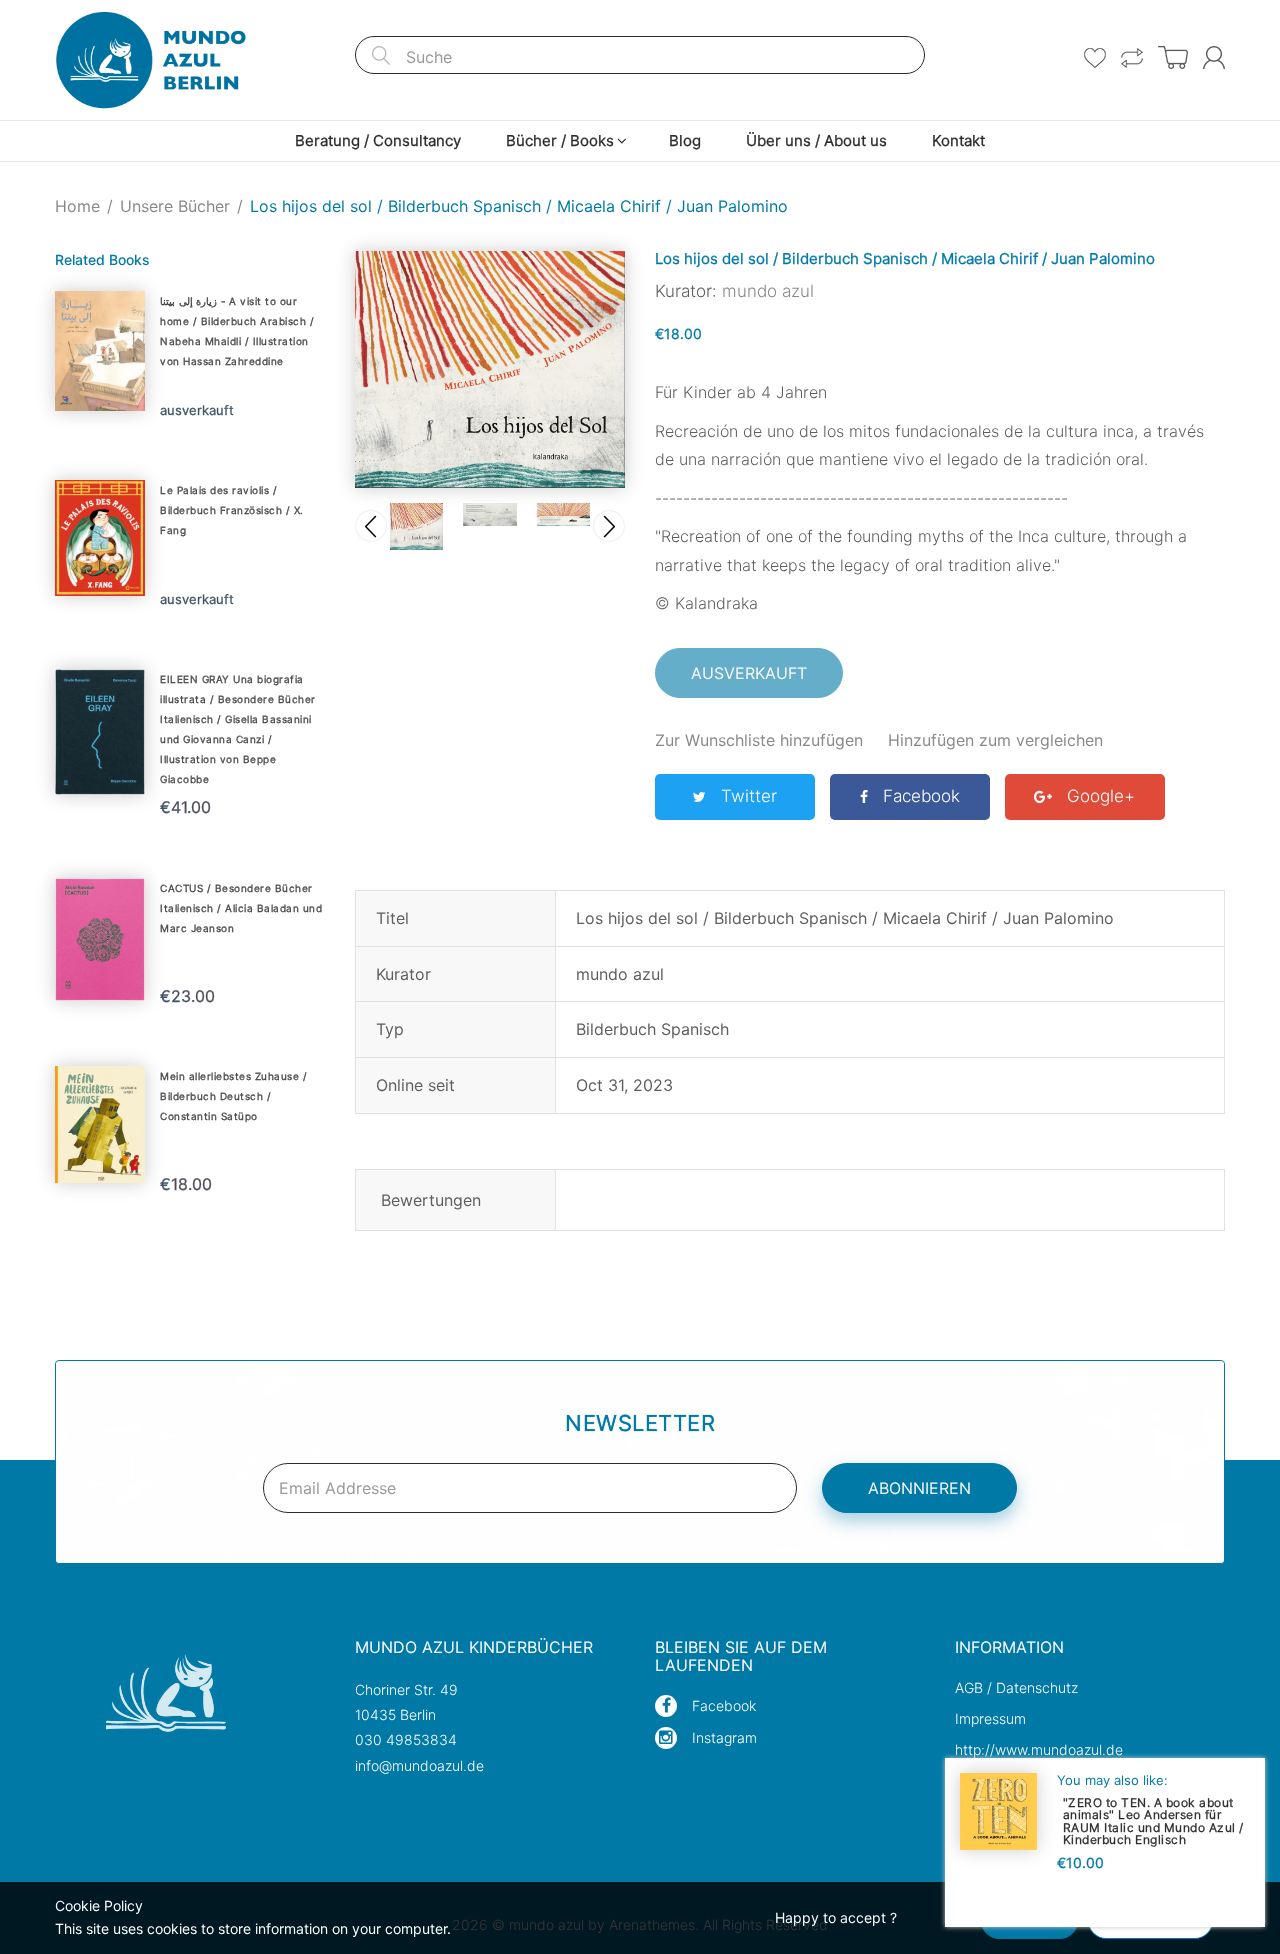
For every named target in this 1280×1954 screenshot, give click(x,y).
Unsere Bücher (175, 206)
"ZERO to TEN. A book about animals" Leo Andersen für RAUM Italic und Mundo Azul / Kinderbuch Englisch (1153, 1820)
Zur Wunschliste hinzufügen (759, 740)
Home (77, 206)
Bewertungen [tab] (431, 1200)
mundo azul (768, 291)
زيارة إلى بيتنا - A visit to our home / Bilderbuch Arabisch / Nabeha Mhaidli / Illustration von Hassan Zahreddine (237, 331)
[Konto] (1214, 57)
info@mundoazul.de (419, 1765)
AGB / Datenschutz (1016, 1687)
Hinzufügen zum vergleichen (995, 740)
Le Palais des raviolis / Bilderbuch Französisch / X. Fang (232, 510)
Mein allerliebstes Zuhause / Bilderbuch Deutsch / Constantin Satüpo (233, 1096)
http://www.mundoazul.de (1039, 1749)
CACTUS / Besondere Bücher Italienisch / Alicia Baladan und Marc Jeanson (241, 908)
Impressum (990, 1718)
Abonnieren (919, 1488)
